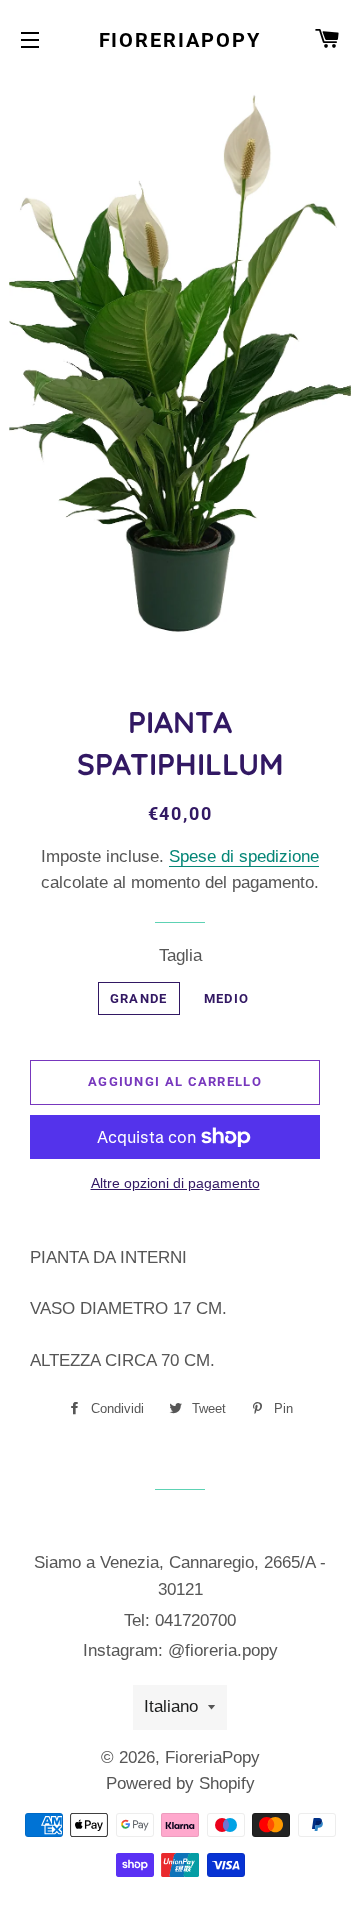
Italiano (171, 1706)
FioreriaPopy (180, 40)
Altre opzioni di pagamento (175, 1183)
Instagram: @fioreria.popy (180, 1650)
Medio (227, 998)
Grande (139, 998)
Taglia (180, 955)
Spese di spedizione (244, 856)
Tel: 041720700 (180, 1620)
